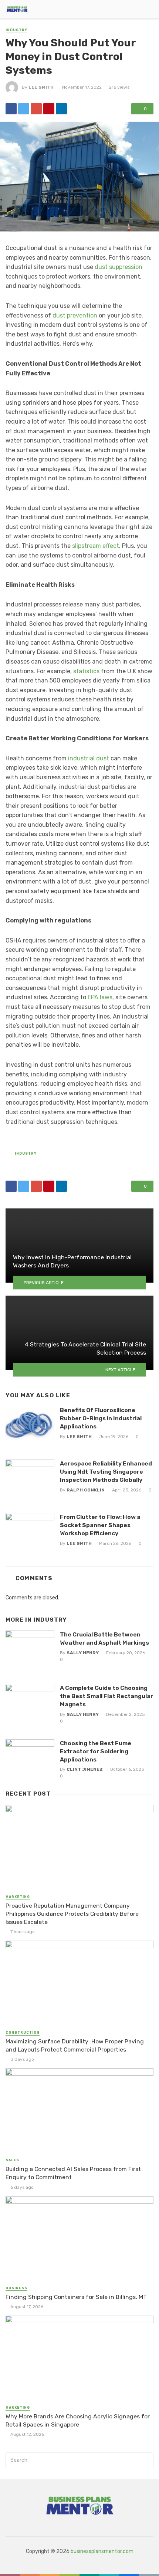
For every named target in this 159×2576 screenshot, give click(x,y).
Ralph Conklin (86, 1490)
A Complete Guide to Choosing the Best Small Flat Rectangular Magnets (106, 1696)
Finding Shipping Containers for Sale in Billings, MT (76, 2297)
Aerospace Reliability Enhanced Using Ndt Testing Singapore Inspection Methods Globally (106, 1472)
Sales (12, 2160)
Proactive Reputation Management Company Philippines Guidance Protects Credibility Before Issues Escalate (72, 1914)
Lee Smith (41, 87)
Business (16, 2288)
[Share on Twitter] (24, 109)
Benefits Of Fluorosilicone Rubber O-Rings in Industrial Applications (101, 1418)
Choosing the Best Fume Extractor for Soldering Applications (96, 1751)
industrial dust (89, 758)
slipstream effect (96, 546)
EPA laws (100, 997)
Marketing (18, 1897)
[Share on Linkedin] (61, 109)
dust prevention (75, 315)
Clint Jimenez (85, 1769)
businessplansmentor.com (102, 2551)
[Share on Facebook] (11, 109)
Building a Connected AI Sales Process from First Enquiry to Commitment (73, 2173)
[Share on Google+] (36, 109)
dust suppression (119, 267)
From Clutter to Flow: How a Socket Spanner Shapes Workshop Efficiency (100, 1525)
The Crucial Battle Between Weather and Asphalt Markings (104, 1639)
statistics (86, 671)
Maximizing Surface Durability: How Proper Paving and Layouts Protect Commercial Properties (75, 2045)
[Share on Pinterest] (49, 109)
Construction (23, 2033)
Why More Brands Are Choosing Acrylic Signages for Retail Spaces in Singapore (78, 2420)
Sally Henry (83, 1653)
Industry (16, 30)
